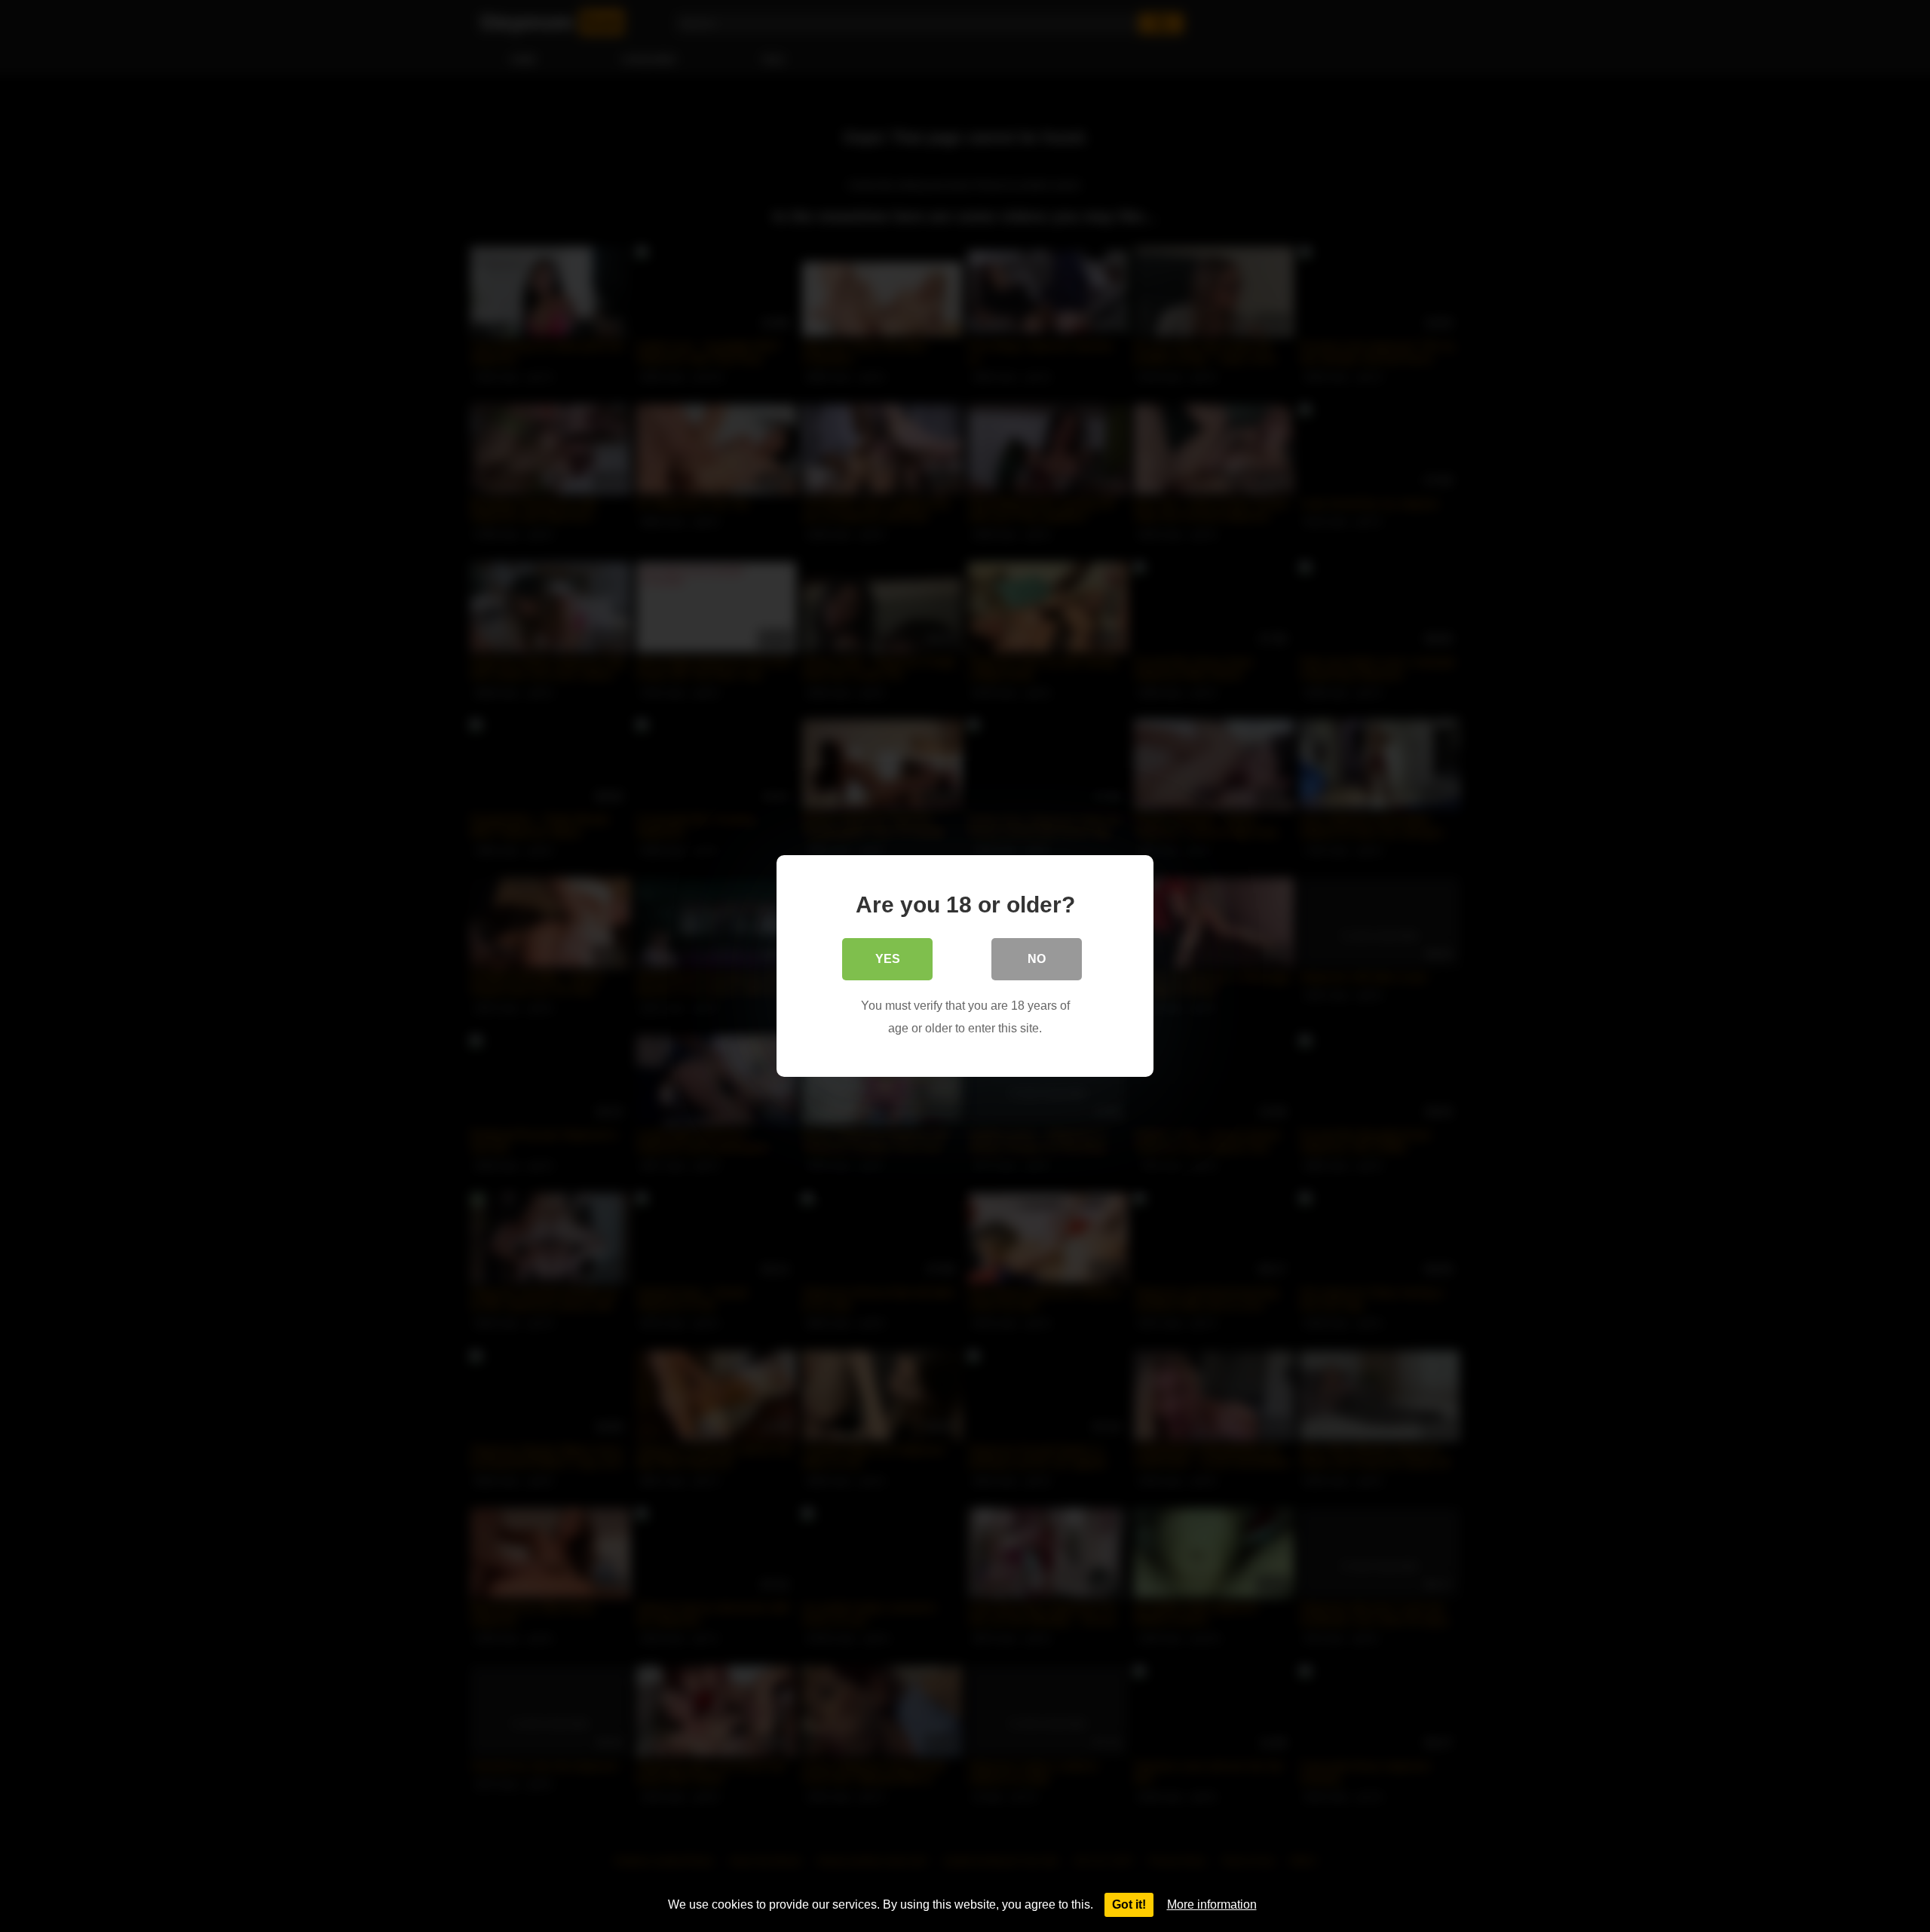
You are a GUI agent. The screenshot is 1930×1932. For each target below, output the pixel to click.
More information (1212, 1904)
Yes (888, 959)
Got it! (1129, 1904)
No (1037, 959)
